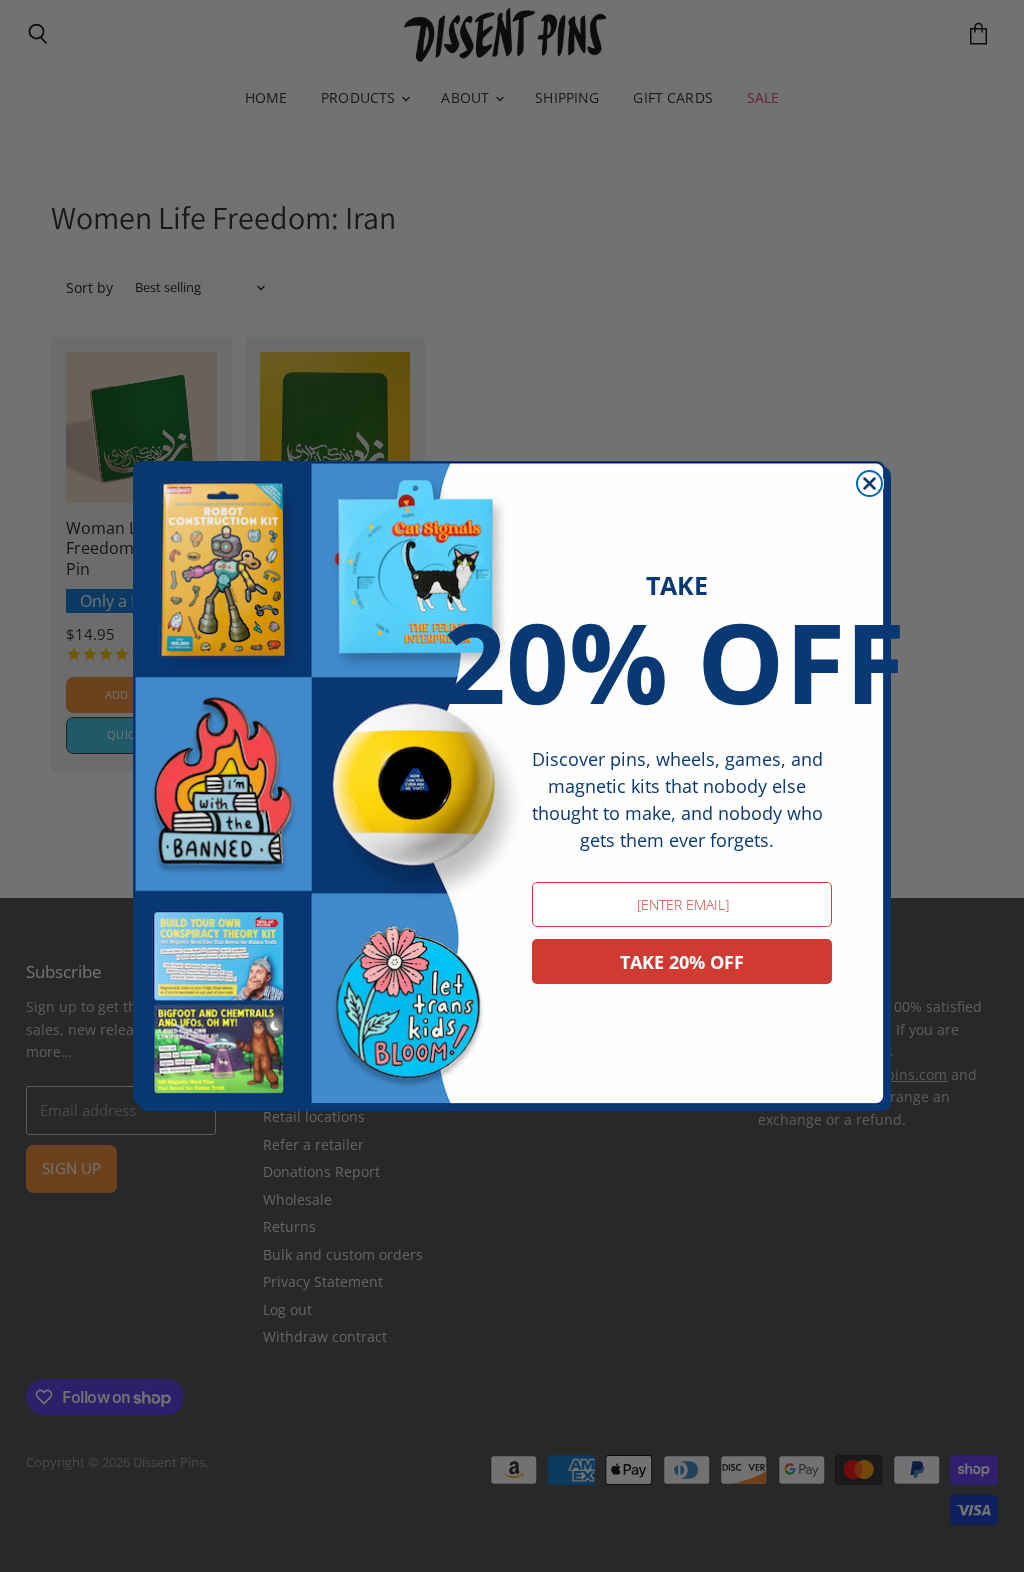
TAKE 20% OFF (682, 962)
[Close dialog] (869, 483)
